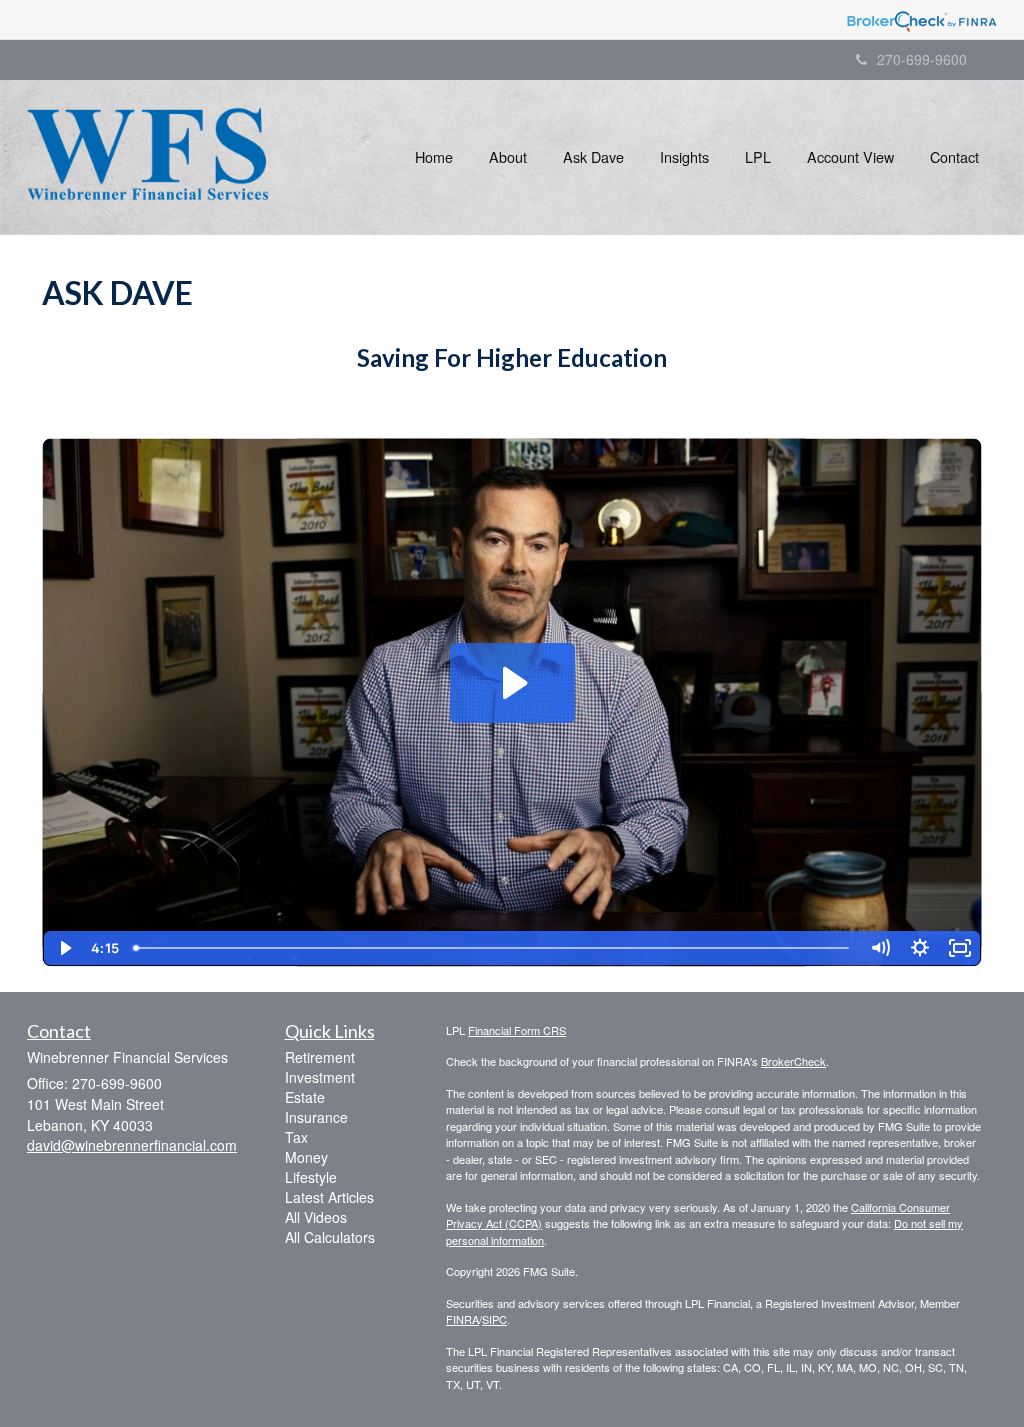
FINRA (462, 1319)
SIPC (494, 1319)
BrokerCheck (793, 1061)
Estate (305, 1097)
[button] (508, 157)
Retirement (320, 1057)
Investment (320, 1077)
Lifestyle (311, 1177)
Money (306, 1157)
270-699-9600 (922, 59)
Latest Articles (329, 1197)
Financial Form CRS (517, 1030)
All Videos (316, 1217)
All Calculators (330, 1237)
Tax (296, 1137)
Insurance (316, 1117)
